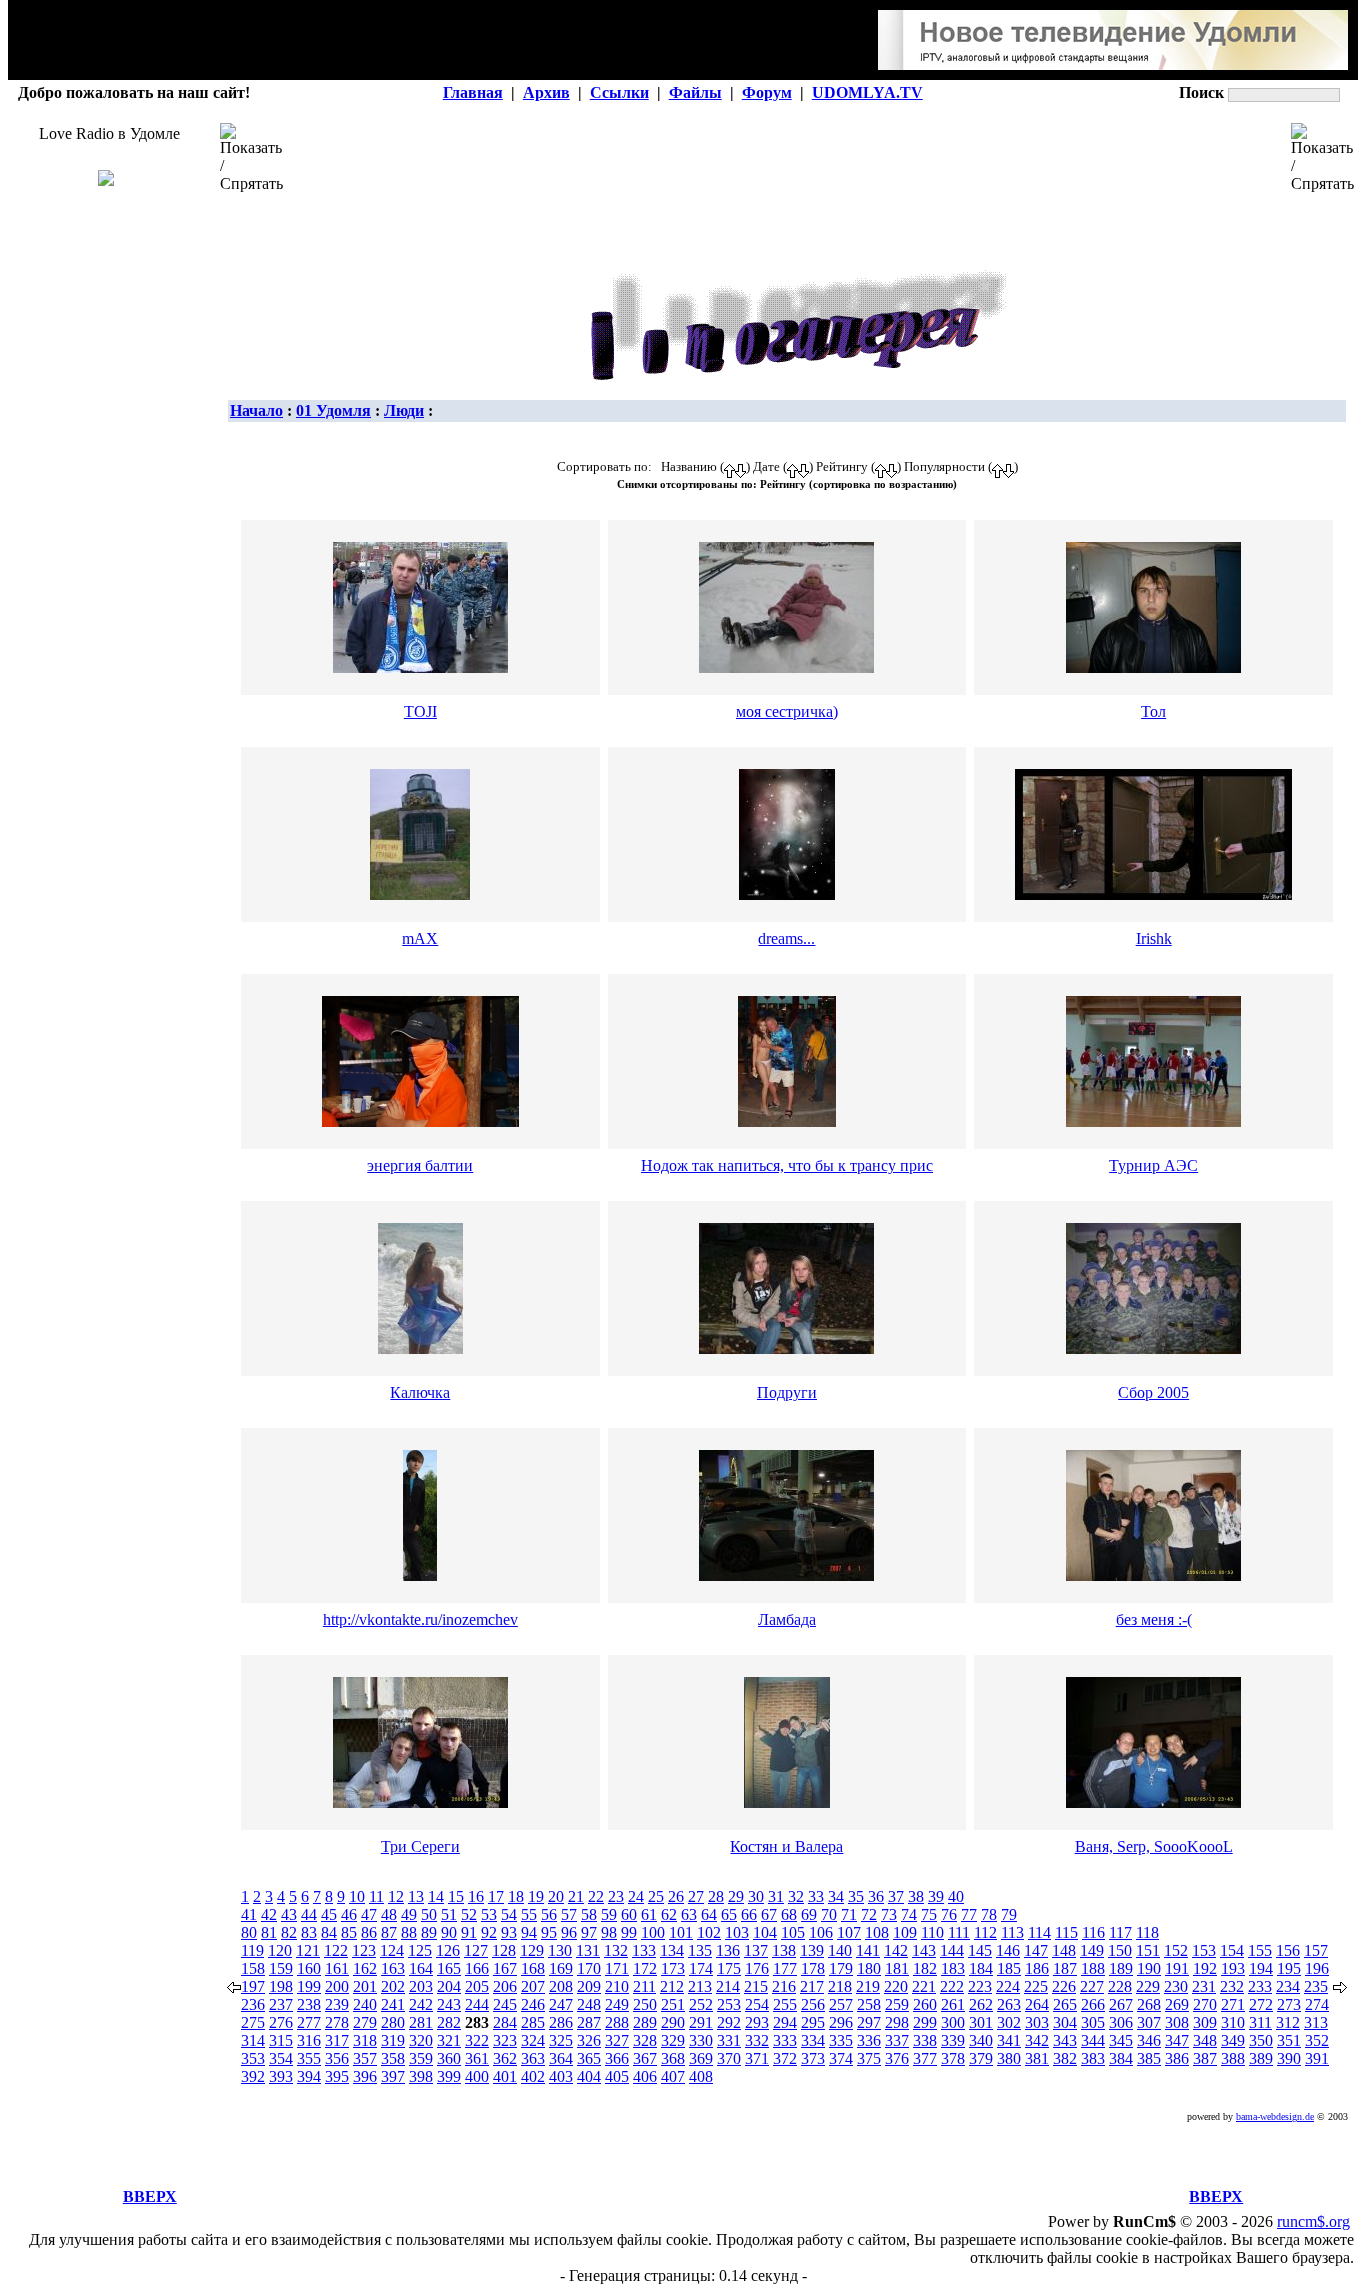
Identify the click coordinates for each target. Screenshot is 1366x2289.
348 (1205, 2040)
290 (673, 2022)
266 (1093, 2004)
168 (533, 1968)
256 (813, 2004)
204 (449, 1986)
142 (896, 1950)
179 (841, 1968)
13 (416, 1896)
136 (728, 1950)
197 (253, 1986)
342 (1037, 2040)
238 (309, 2004)
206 (505, 1986)
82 (289, 1932)
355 (309, 2058)
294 (785, 2022)
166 (477, 1968)
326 (589, 2040)
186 (1037, 1968)
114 (1039, 1932)
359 (421, 2058)
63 (689, 1914)
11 (376, 1896)
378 (953, 2058)
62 (669, 1914)
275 (253, 2022)
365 (589, 2058)
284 (505, 2022)
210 (617, 1986)
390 (1289, 2058)
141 (868, 1950)
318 (365, 2040)
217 (812, 1986)
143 (924, 1950)
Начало (256, 410)
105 (793, 1932)
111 (959, 1932)
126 (448, 1950)
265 (1065, 2004)
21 (576, 1896)
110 (932, 1932)
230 (1176, 1986)
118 (1147, 1932)
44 (309, 1914)
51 (449, 1914)
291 (701, 2022)
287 (589, 2022)
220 (896, 1986)
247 (561, 2004)
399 (449, 2076)
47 (369, 1914)
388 (1233, 2058)
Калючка (420, 1392)
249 (617, 2004)
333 (785, 2040)
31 (776, 1896)
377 (925, 2058)
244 (477, 2004)
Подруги (787, 1392)
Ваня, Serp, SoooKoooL (1154, 1846)
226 (1064, 1986)
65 (729, 1914)
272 (1261, 2004)
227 (1092, 1986)
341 (1009, 2040)
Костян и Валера (786, 1846)
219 (868, 1986)
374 (841, 2058)
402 (533, 2076)
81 (269, 1932)
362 (505, 2058)
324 (533, 2040)
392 (253, 2076)
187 (1065, 1968)
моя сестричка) (787, 711)
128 (504, 1950)
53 (489, 1914)
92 (489, 1932)
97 (589, 1932)
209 (589, 1986)
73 (889, 1914)
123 (364, 1950)
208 (561, 1986)
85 (349, 1932)
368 (673, 2058)
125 (420, 1950)
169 (561, 1968)
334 (813, 2040)
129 (532, 1950)
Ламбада (787, 1619)
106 (821, 1932)
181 (897, 1968)
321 (449, 2040)
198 (281, 1986)
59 (609, 1914)
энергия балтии (420, 1165)
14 (436, 1896)
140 (840, 1950)
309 (1205, 2022)
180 (869, 1968)
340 (981, 2040)
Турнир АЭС (1153, 1165)
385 (1149, 2058)
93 (509, 1932)
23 (616, 1896)
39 (936, 1896)
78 (989, 1914)
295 (813, 2022)
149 (1092, 1950)
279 (365, 2022)
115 (1066, 1932)
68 (789, 1914)
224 (1008, 1986)
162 (365, 1968)
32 (796, 1896)
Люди (404, 410)
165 (449, 1968)
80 (249, 1932)
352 (1317, 2040)
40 (956, 1896)
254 (757, 2004)
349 (1233, 2040)
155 (1260, 1950)
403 (561, 2076)
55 (529, 1914)
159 (281, 1968)
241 (393, 2004)
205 (477, 1986)
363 (533, 2058)
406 (645, 2076)
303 (1037, 2022)
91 (469, 1932)
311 (1260, 2022)
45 (329, 1914)
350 (1261, 2040)
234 (1288, 1986)
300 (953, 2022)
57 (569, 1914)
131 (588, 1950)
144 (952, 1950)
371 (757, 2058)
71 (849, 1914)
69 (809, 1914)
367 (645, 2058)
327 (617, 2040)
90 (449, 1932)
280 (393, 2022)
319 (393, 2040)
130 (560, 1950)
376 (897, 2058)
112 (985, 1932)
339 (953, 2040)
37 (896, 1896)
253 (729, 2004)
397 (393, 2076)
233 (1260, 1986)
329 (673, 2040)
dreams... (786, 938)
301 (981, 2022)
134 (672, 1950)
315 (281, 2040)
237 (281, 2004)
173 (673, 1968)
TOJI (420, 711)
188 (1093, 1968)
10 (357, 1896)
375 (869, 2058)
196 (1317, 1968)
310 (1233, 2022)
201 (365, 1986)
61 (649, 1914)
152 (1176, 1950)
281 (421, 2022)
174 (701, 1968)
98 (609, 1932)
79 (1009, 1914)
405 (617, 2076)
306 (1121, 2022)
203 (421, 1986)
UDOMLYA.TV (867, 92)
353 (253, 2058)
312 (1288, 2022)
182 (925, 1968)
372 (785, 2058)
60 (629, 1914)
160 (309, 1968)
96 (569, 1932)
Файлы (695, 92)
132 (616, 1950)
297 (869, 2022)
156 (1288, 1950)
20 (556, 1896)
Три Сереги (420, 1846)
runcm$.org (1313, 2221)
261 (953, 2004)
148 (1064, 1950)
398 (421, 2076)
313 (1316, 2022)
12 (396, 1896)
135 (700, 1950)
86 (369, 1932)
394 (309, 2076)
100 (653, 1932)
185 (1009, 1968)
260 (925, 2004)
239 (337, 2004)
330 (701, 2040)
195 (1289, 1968)
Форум (767, 92)
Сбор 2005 (1153, 1392)
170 (589, 1968)
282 (449, 2022)
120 (280, 1950)
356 (337, 2058)
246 (533, 2004)
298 (897, 2022)
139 (812, 1950)
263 (1009, 2004)
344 (1093, 2040)
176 (757, 1968)
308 (1177, 2022)
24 (636, 1896)
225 (1036, 1986)
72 (869, 1914)
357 (365, 2058)
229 (1148, 1986)
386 (1177, 2058)
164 (421, 1968)
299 (925, 2022)
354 (281, 2058)
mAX (420, 938)
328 (645, 2040)
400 (477, 2076)
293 (757, 2022)
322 (477, 2040)
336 (869, 2040)
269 (1177, 2004)
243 (449, 2004)
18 (516, 1896)
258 (869, 2004)
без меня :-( (1154, 1619)
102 (709, 1932)
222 (952, 1986)
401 (505, 2076)
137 (756, 1950)
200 (337, 1986)
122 (336, 1950)
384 (1121, 2058)
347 (1177, 2040)
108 (877, 1932)
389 (1261, 2058)
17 (496, 1896)
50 (429, 1914)
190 (1149, 1968)
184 (981, 1968)
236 (253, 2004)
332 (757, 2040)
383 (1093, 2058)
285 (533, 2022)
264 (1037, 2004)
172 (645, 1968)
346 (1149, 2040)
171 (617, 1968)
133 (644, 1950)
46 (349, 1914)
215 (756, 1986)
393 (281, 2076)
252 (701, 2004)
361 (477, 2058)
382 (1065, 2058)
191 (1177, 1968)
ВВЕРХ (150, 2196)
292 (729, 2022)
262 (981, 2004)
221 (924, 1986)
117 (1120, 1932)
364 (561, 2058)
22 (596, 1896)
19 (536, 1896)
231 (1204, 1986)
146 (1008, 1950)
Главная (473, 92)
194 (1261, 1968)
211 (644, 1986)
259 (897, 2004)
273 (1289, 2004)
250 (645, 2004)
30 (756, 1896)
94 (529, 1932)
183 (953, 1968)
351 (1289, 2040)
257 (841, 2004)
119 (252, 1950)
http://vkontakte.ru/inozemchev (420, 1619)
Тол (1153, 711)
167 (505, 1968)
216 (784, 1986)
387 (1205, 2058)
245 (505, 2004)
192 (1205, 1968)
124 (392, 1950)
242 (421, 2004)
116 (1093, 1932)
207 (533, 1986)
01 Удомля (333, 410)
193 (1233, 1968)
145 (980, 1950)
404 (589, 2076)
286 (561, 2022)
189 (1121, 1968)
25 (656, 1896)
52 (469, 1914)
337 (897, 2040)
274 (1317, 2004)
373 (813, 2058)
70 (829, 1914)
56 (549, 1914)
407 (673, 2076)
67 (769, 1914)
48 (389, 1914)
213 (700, 1986)
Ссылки (619, 92)
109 (905, 1932)
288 (617, 2022)
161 (337, 1968)
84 (329, 1932)
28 (716, 1896)
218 (840, 1986)
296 (841, 2022)
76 (949, 1914)
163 (393, 1968)
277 (309, 2022)
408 (701, 2076)
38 (916, 1896)
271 (1233, 2004)
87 (389, 1932)
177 (785, 1968)
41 (249, 1914)
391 (1317, 2058)
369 (701, 2058)
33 (816, 1896)
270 (1205, 2004)
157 (1316, 1950)
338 (925, 2040)
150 (1120, 1950)
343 (1065, 2040)
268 (1149, 2004)
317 (337, 2040)
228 (1120, 1986)
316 (309, 2040)
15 (456, 1896)
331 (729, 2040)
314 (253, 2040)
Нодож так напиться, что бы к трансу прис (787, 1165)
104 (765, 1932)
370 (729, 2058)
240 (365, 2004)
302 (1009, 2022)
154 (1232, 1950)
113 (1012, 1932)
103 (737, 1932)
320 (421, 2040)
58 (589, 1914)
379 (981, 2058)
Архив (546, 92)
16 (476, 1896)
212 (672, 1986)
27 (696, 1896)
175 (729, 1968)
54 (509, 1914)
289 (645, 2022)
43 (289, 1914)
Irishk (1154, 938)
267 (1121, 2004)
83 (309, 1932)
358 (393, 2058)
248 (589, 2004)
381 (1037, 2058)
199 (309, 1986)
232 (1232, 1986)
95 (549, 1932)
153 (1204, 1950)
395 (337, 2076)
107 (849, 1932)
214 (728, 1986)
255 (785, 2004)
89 (429, 1932)
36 (876, 1896)
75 (929, 1914)
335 (841, 2040)
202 (393, 1986)
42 (269, 1914)
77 (969, 1914)
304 (1065, 2022)
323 (505, 2040)
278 (337, 2022)
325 (561, 2040)
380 (1009, 2058)
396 (365, 2076)
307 (1149, 2022)
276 (281, 2022)
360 (449, 2058)
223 (980, 1986)
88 (409, 1932)
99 (629, 1932)
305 (1093, 2022)
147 (1036, 1950)
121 (308, 1950)
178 (813, 1968)
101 (681, 1932)
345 (1121, 2040)
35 (856, 1896)
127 (476, 1950)
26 (676, 1896)
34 (836, 1896)
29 (736, 1896)
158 (253, 1968)
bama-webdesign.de (1275, 2116)
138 (784, 1950)
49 (409, 1914)
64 (709, 1914)
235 (1316, 1986)
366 (617, 2058)
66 (749, 1914)
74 (909, 1914)
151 (1148, 1950)
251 (673, 2004)
